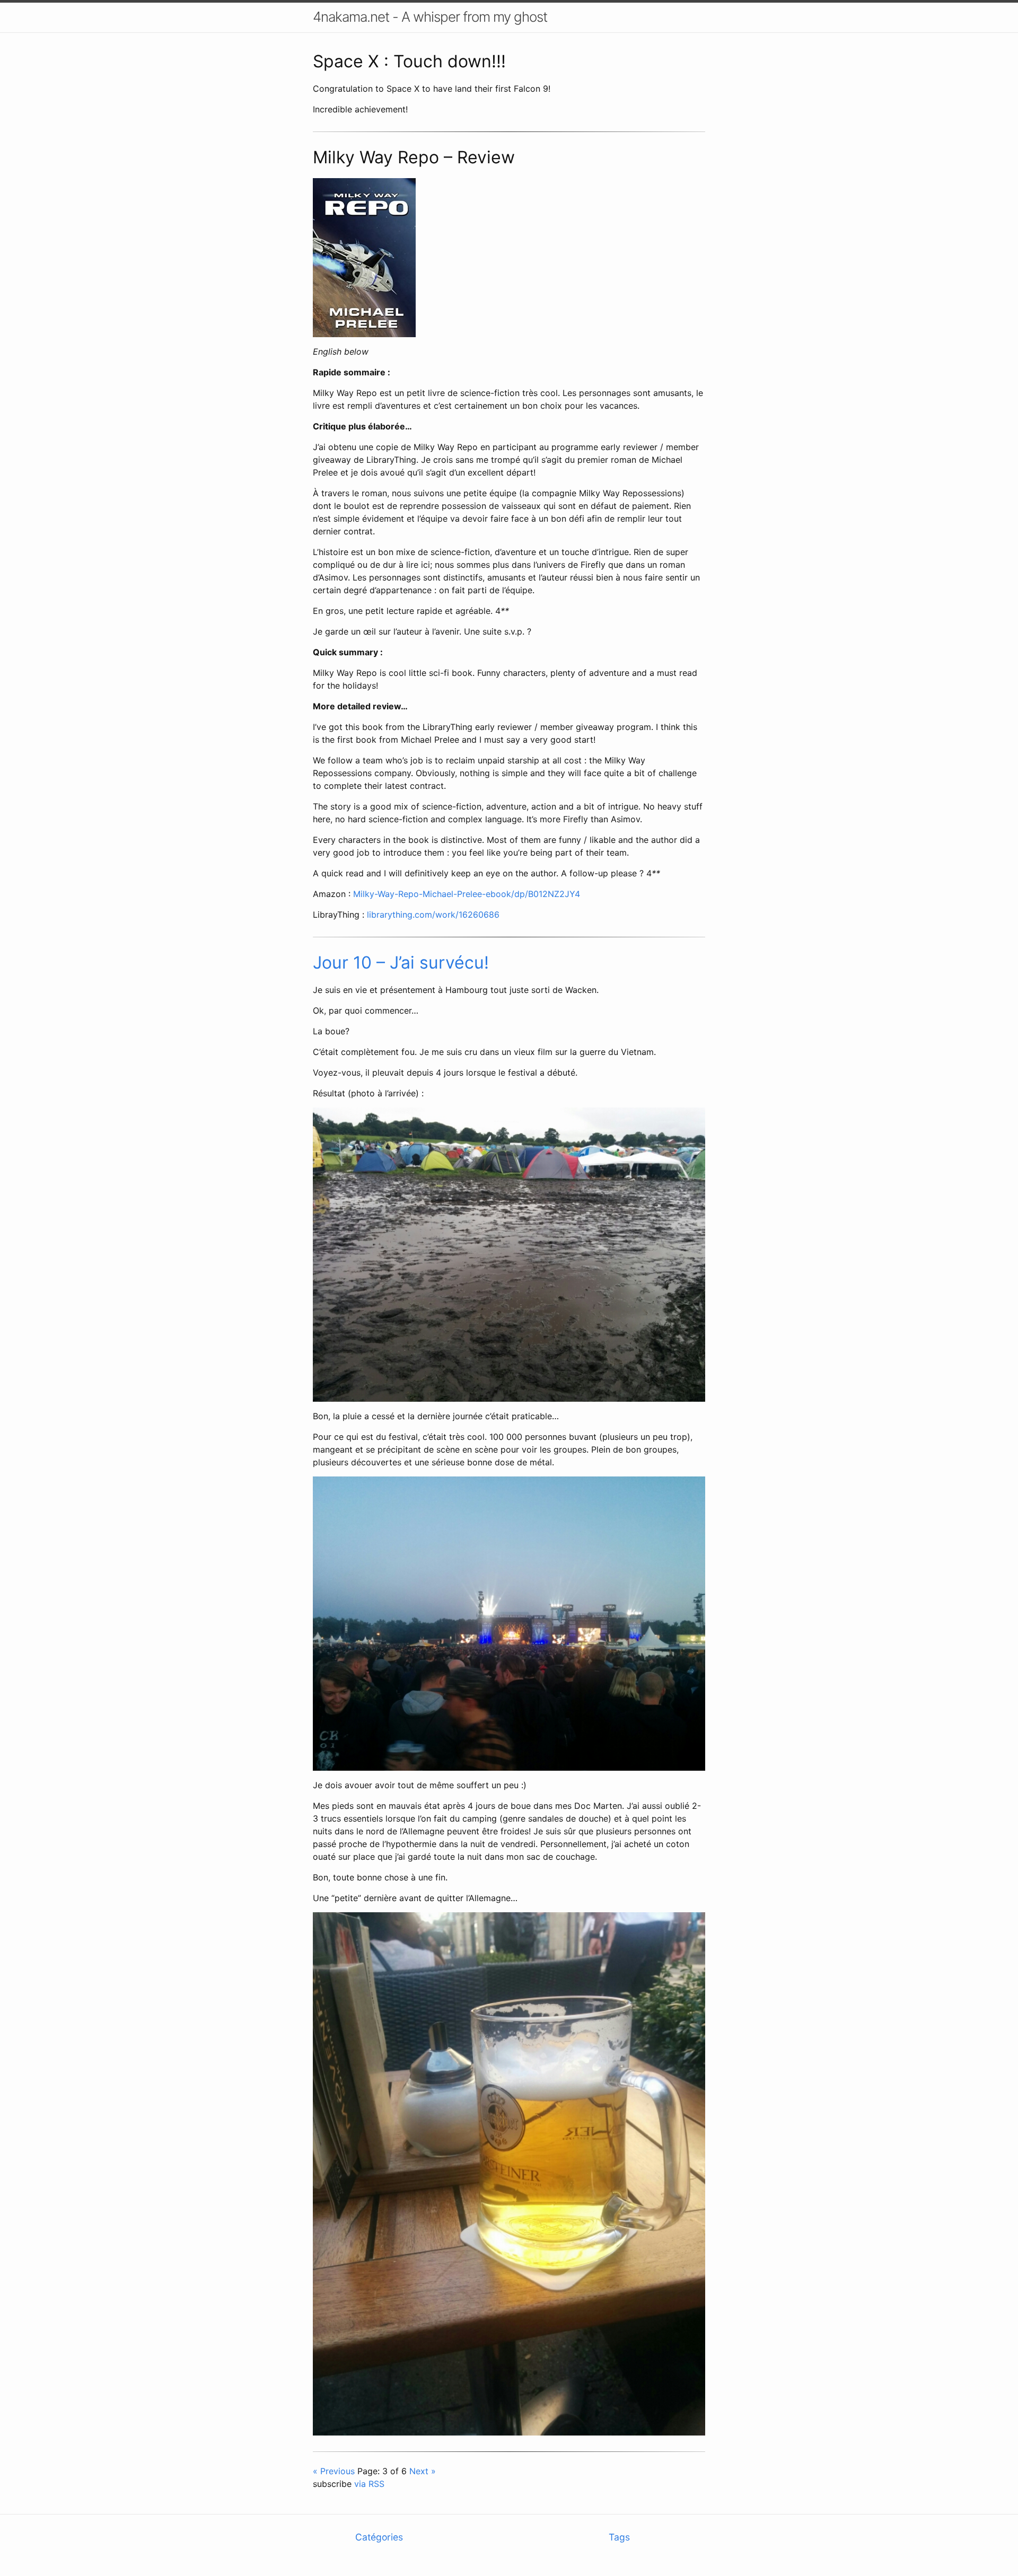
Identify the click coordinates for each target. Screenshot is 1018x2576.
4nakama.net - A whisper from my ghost (430, 17)
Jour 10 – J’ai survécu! (401, 962)
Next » (423, 2471)
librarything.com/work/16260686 (433, 915)
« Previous (334, 2471)
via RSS (369, 2484)
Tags (619, 2537)
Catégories (379, 2537)
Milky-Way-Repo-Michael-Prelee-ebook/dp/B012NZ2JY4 (467, 894)
